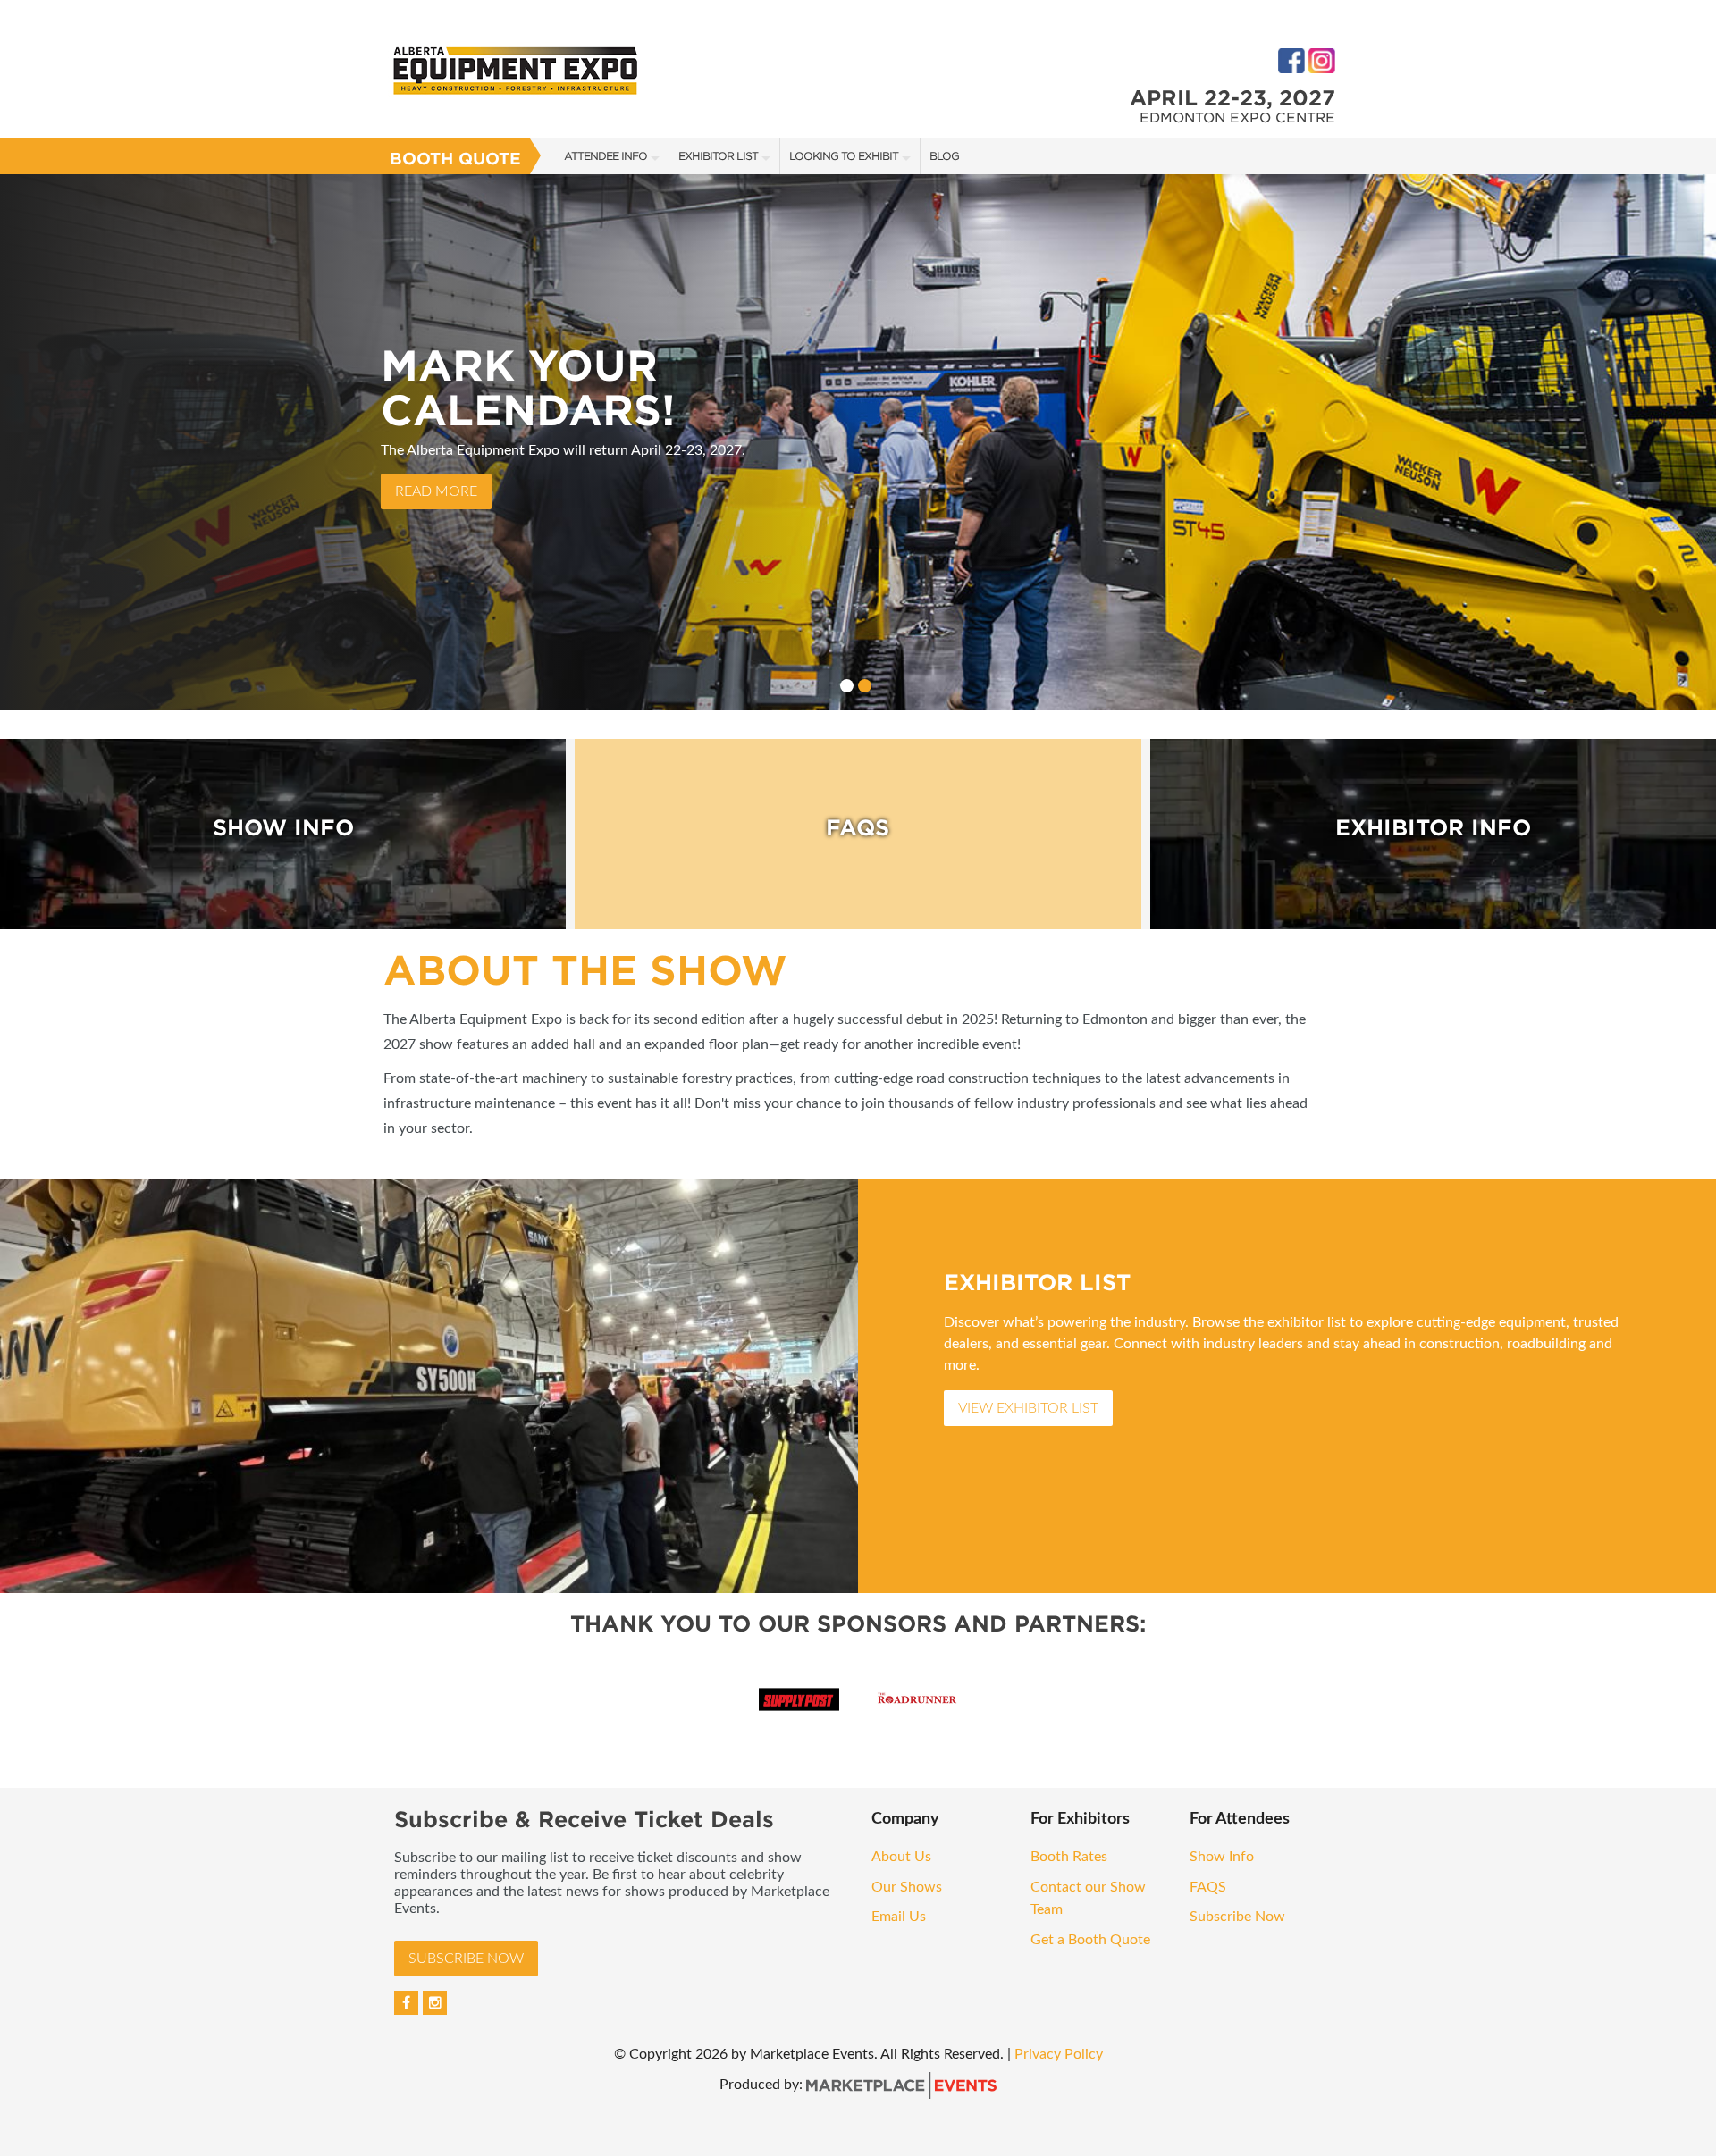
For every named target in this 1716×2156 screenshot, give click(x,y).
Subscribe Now (466, 1959)
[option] (858, 442)
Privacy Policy (1059, 2054)
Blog (944, 156)
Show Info (1224, 1857)
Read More (436, 491)
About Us (901, 1857)
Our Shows (907, 1887)
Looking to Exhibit (844, 156)
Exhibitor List (718, 156)
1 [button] (847, 686)
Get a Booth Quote (1090, 1940)
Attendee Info (606, 156)
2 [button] (865, 686)
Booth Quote (455, 159)
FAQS (1208, 1887)
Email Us (899, 1917)
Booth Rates (1071, 1857)
